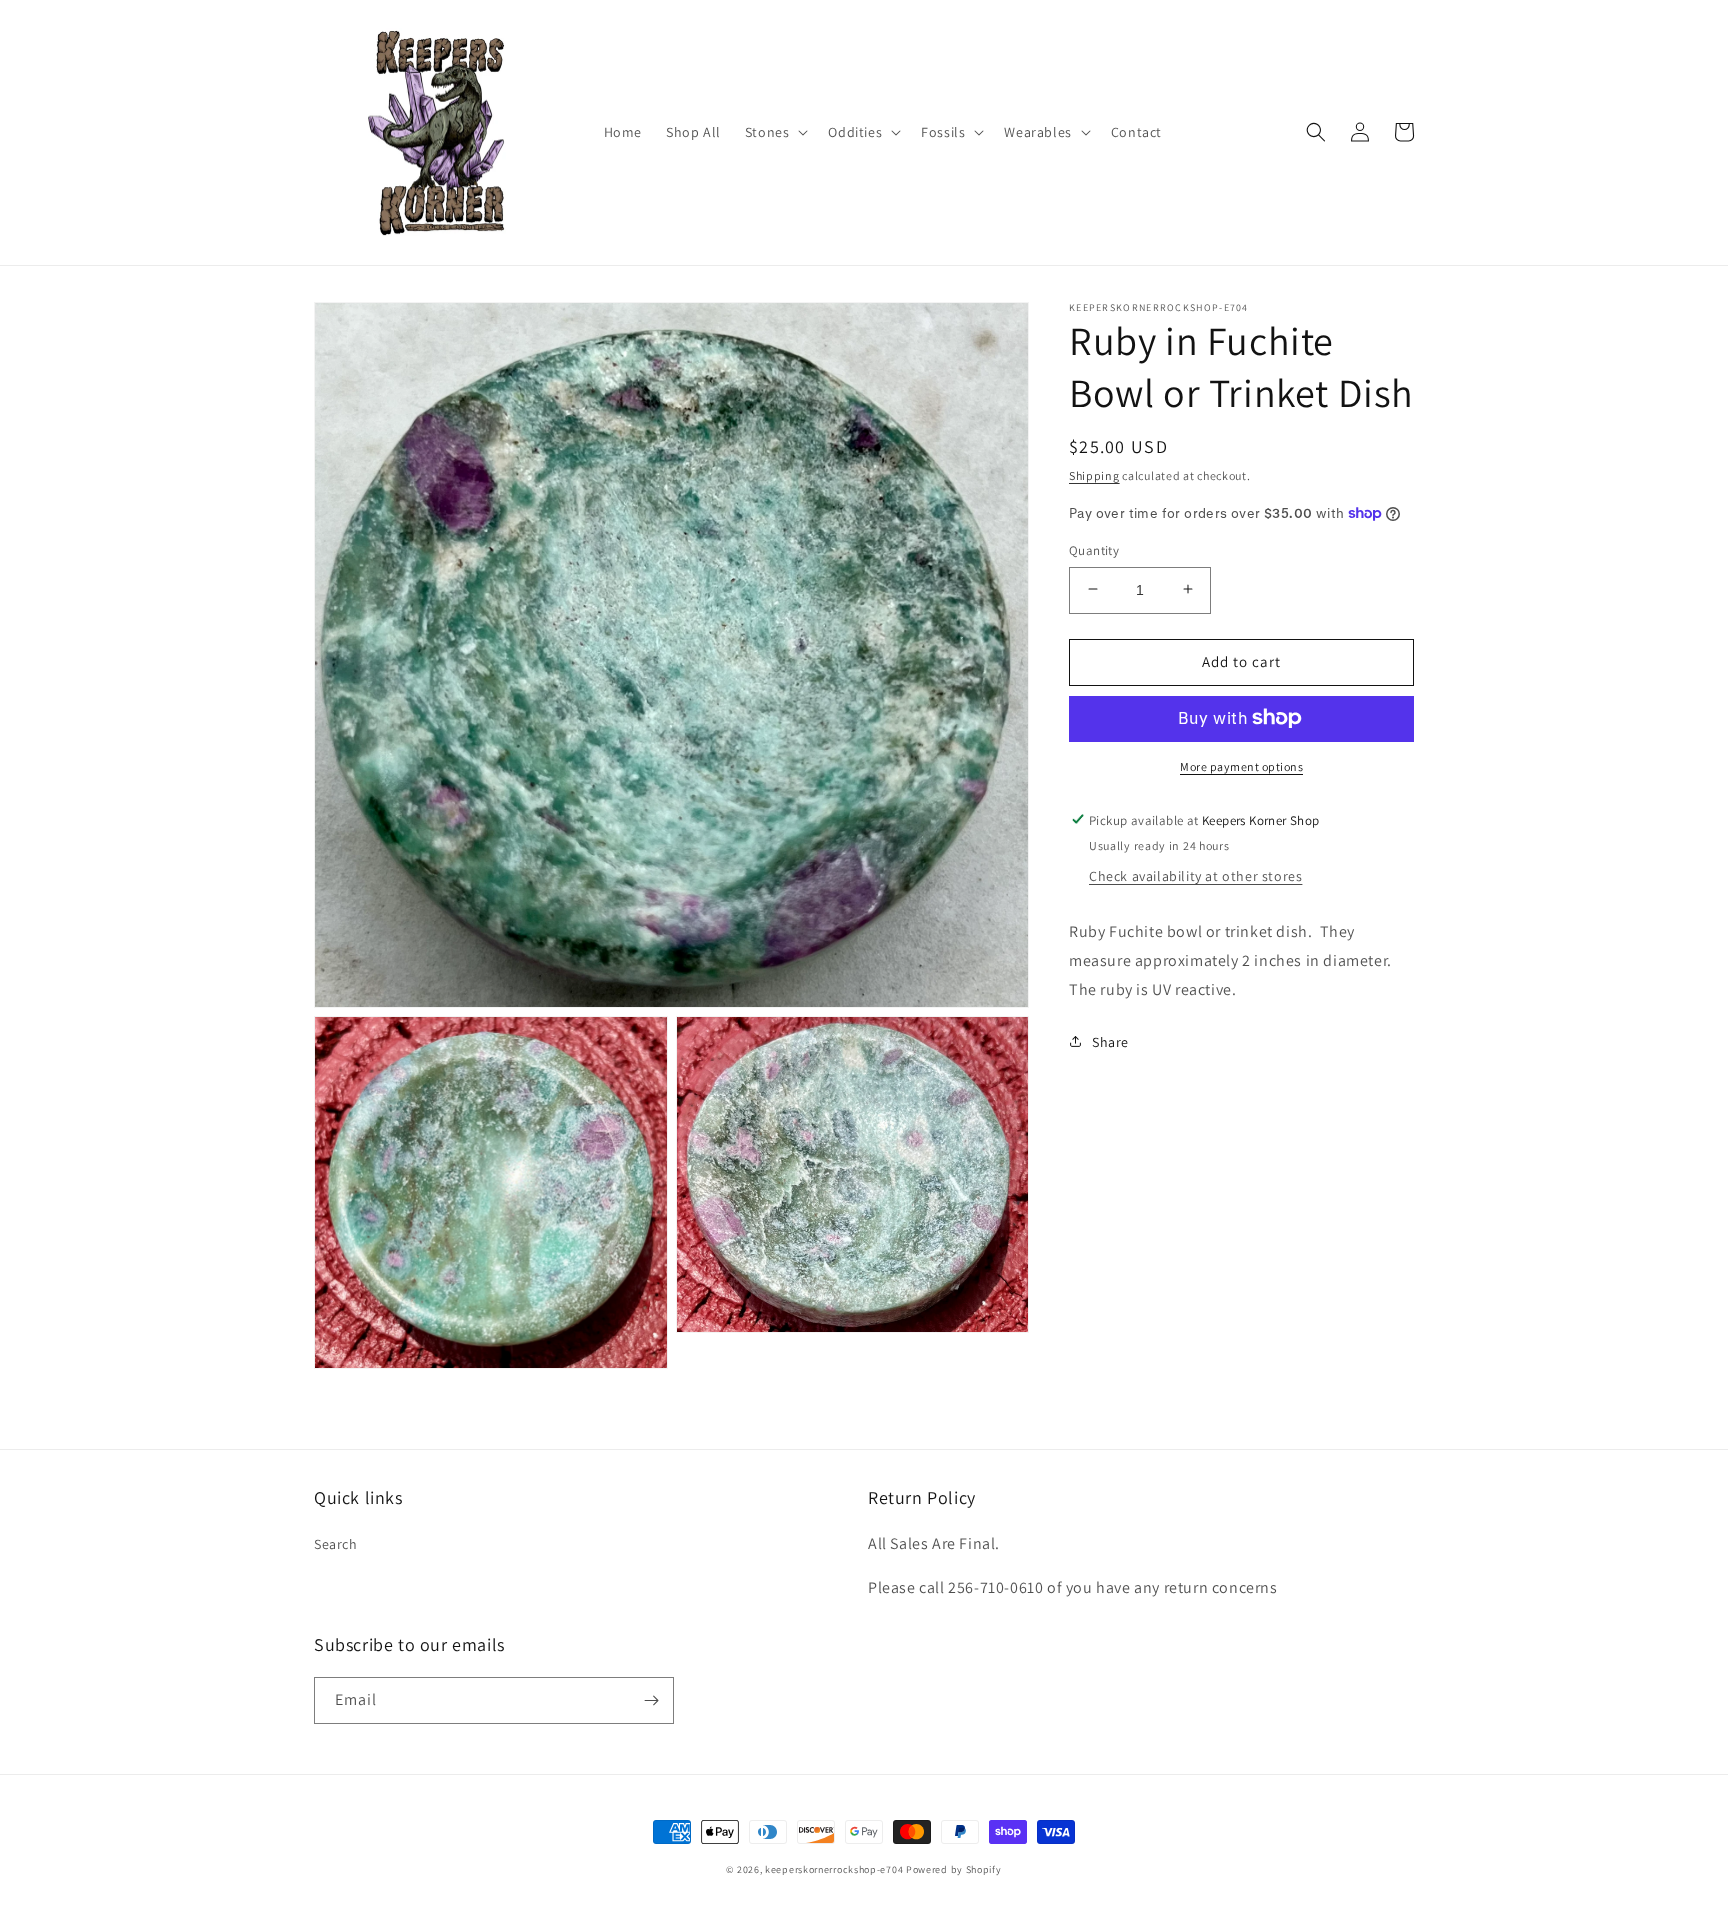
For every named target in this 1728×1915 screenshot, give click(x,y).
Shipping (1094, 475)
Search (336, 1544)
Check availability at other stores (1195, 875)
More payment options (1241, 765)
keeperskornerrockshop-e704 (834, 1869)
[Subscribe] (651, 1700)
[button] (775, 132)
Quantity (1094, 549)
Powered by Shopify (954, 1869)
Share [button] (1110, 1041)
